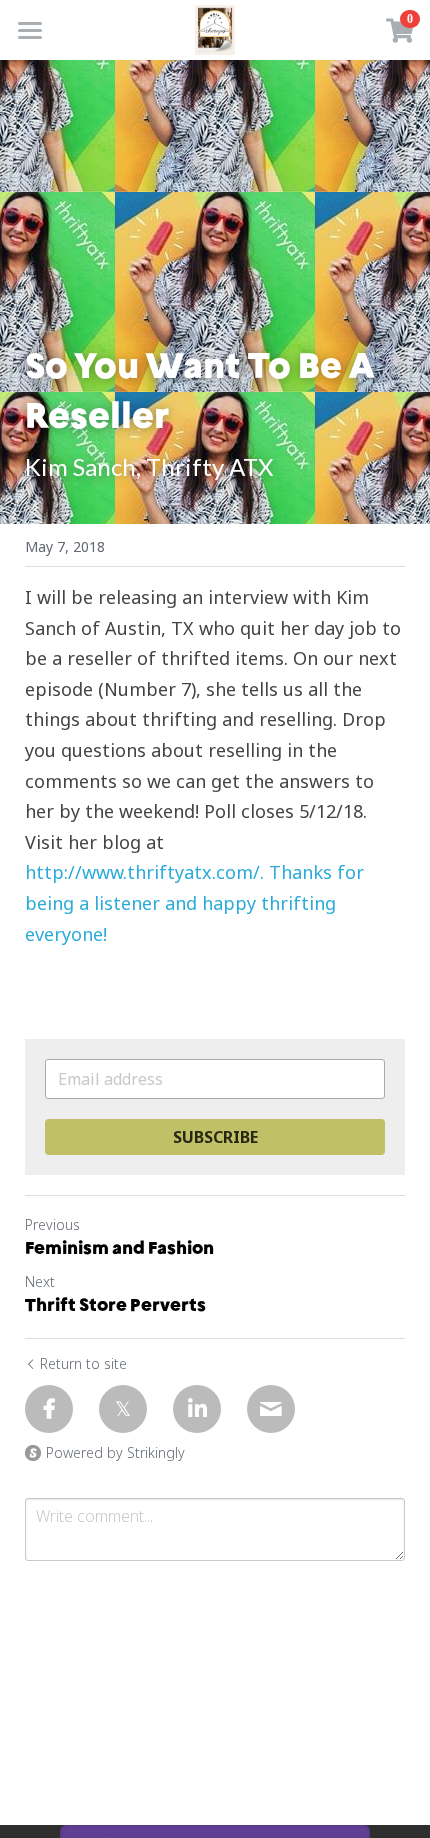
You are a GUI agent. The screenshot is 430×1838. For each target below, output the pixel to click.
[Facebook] (49, 1409)
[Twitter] (123, 1409)
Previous (52, 1224)
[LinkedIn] (197, 1409)
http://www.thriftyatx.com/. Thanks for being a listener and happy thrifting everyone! (197, 902)
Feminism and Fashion (119, 1247)
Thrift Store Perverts (115, 1304)
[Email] (271, 1409)
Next (40, 1281)
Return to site (83, 1363)
